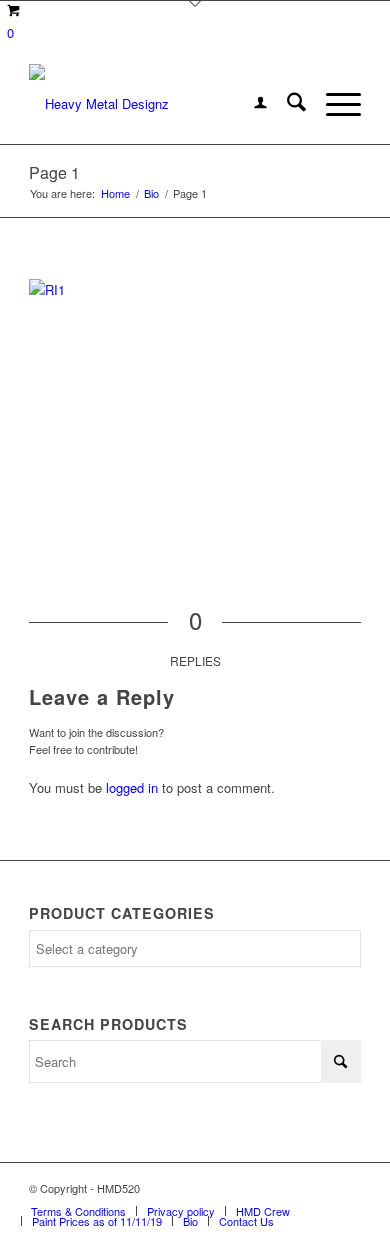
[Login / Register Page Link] (250, 104)
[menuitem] (250, 104)
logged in (132, 787)
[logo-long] (161, 104)
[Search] (286, 104)
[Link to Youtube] (346, 1188)
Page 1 (54, 172)
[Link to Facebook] (286, 1188)
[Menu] (333, 104)
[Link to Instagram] (316, 1188)
